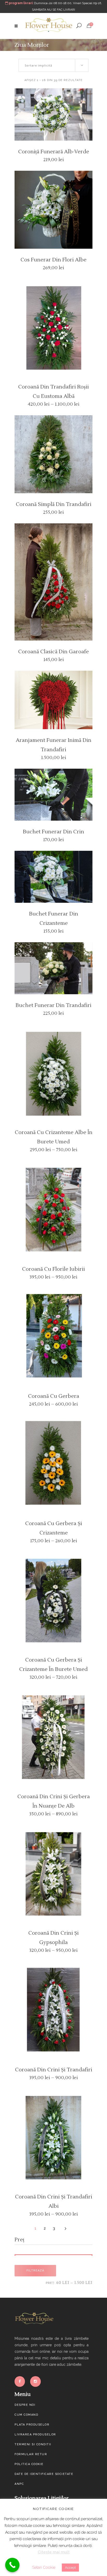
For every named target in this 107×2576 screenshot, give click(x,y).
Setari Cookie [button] (44, 2567)
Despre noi (25, 2405)
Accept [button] (70, 2568)
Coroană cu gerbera (54, 1396)
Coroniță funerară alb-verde (54, 152)
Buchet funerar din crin (53, 832)
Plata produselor (32, 2425)
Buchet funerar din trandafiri (53, 1005)
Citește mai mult (54, 2552)
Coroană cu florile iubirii (53, 1269)
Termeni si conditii (33, 2444)
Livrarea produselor (35, 2435)
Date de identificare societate (44, 2474)
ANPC (19, 2484)
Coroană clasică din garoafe (53, 652)
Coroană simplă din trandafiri (54, 504)
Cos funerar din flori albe (53, 260)
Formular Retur (31, 2454)
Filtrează (35, 2271)
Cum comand (26, 2415)
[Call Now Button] (12, 2565)
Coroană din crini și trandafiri (54, 2070)
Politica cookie (29, 2464)
